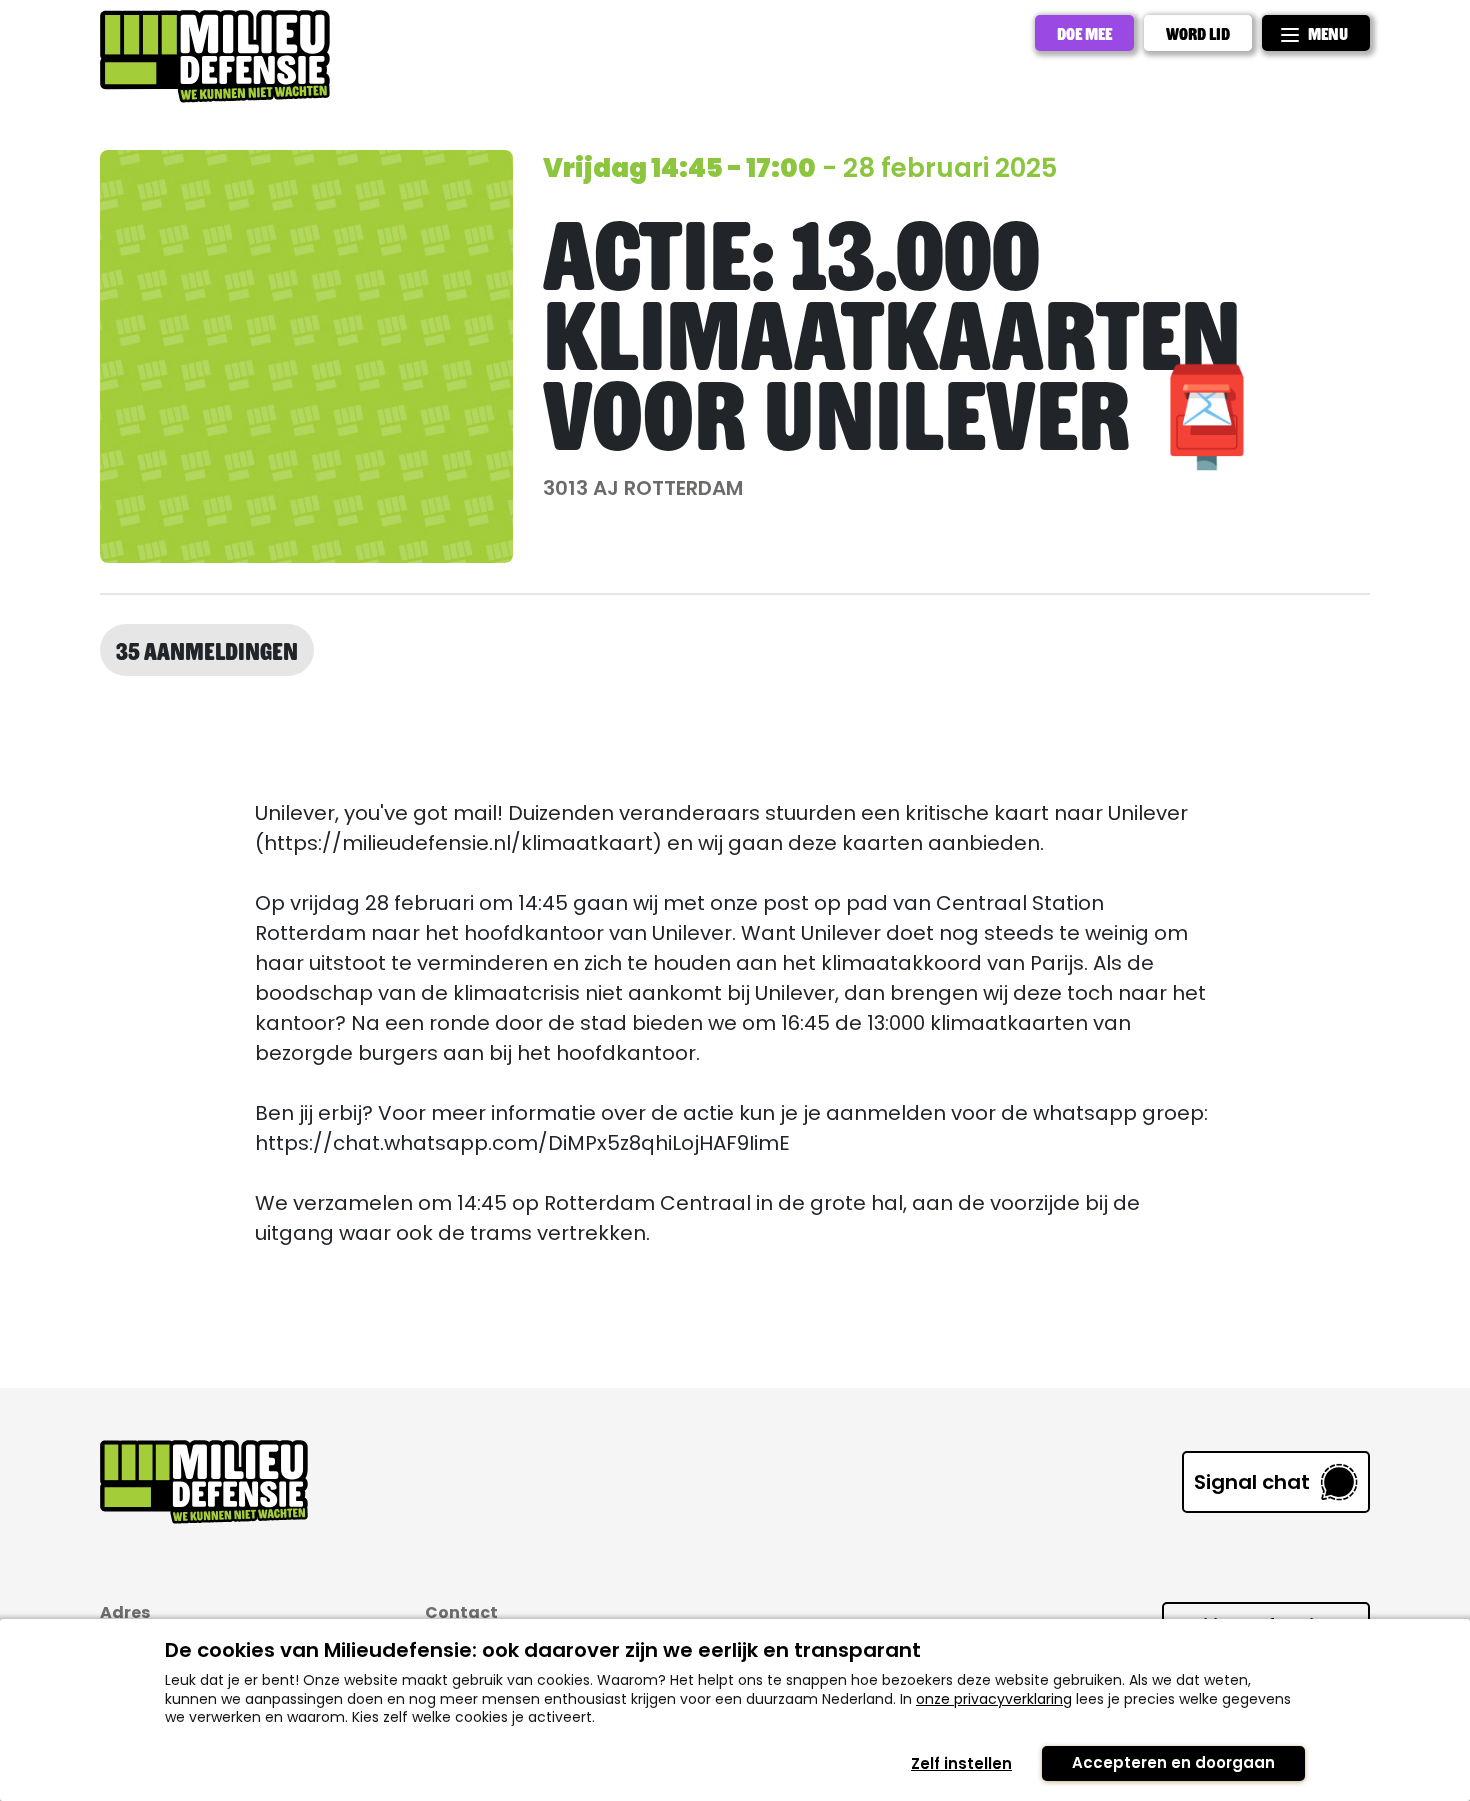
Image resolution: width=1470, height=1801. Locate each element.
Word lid (1198, 33)
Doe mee (1084, 33)
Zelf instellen (961, 1763)
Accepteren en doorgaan (1173, 1762)
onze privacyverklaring (994, 1699)
